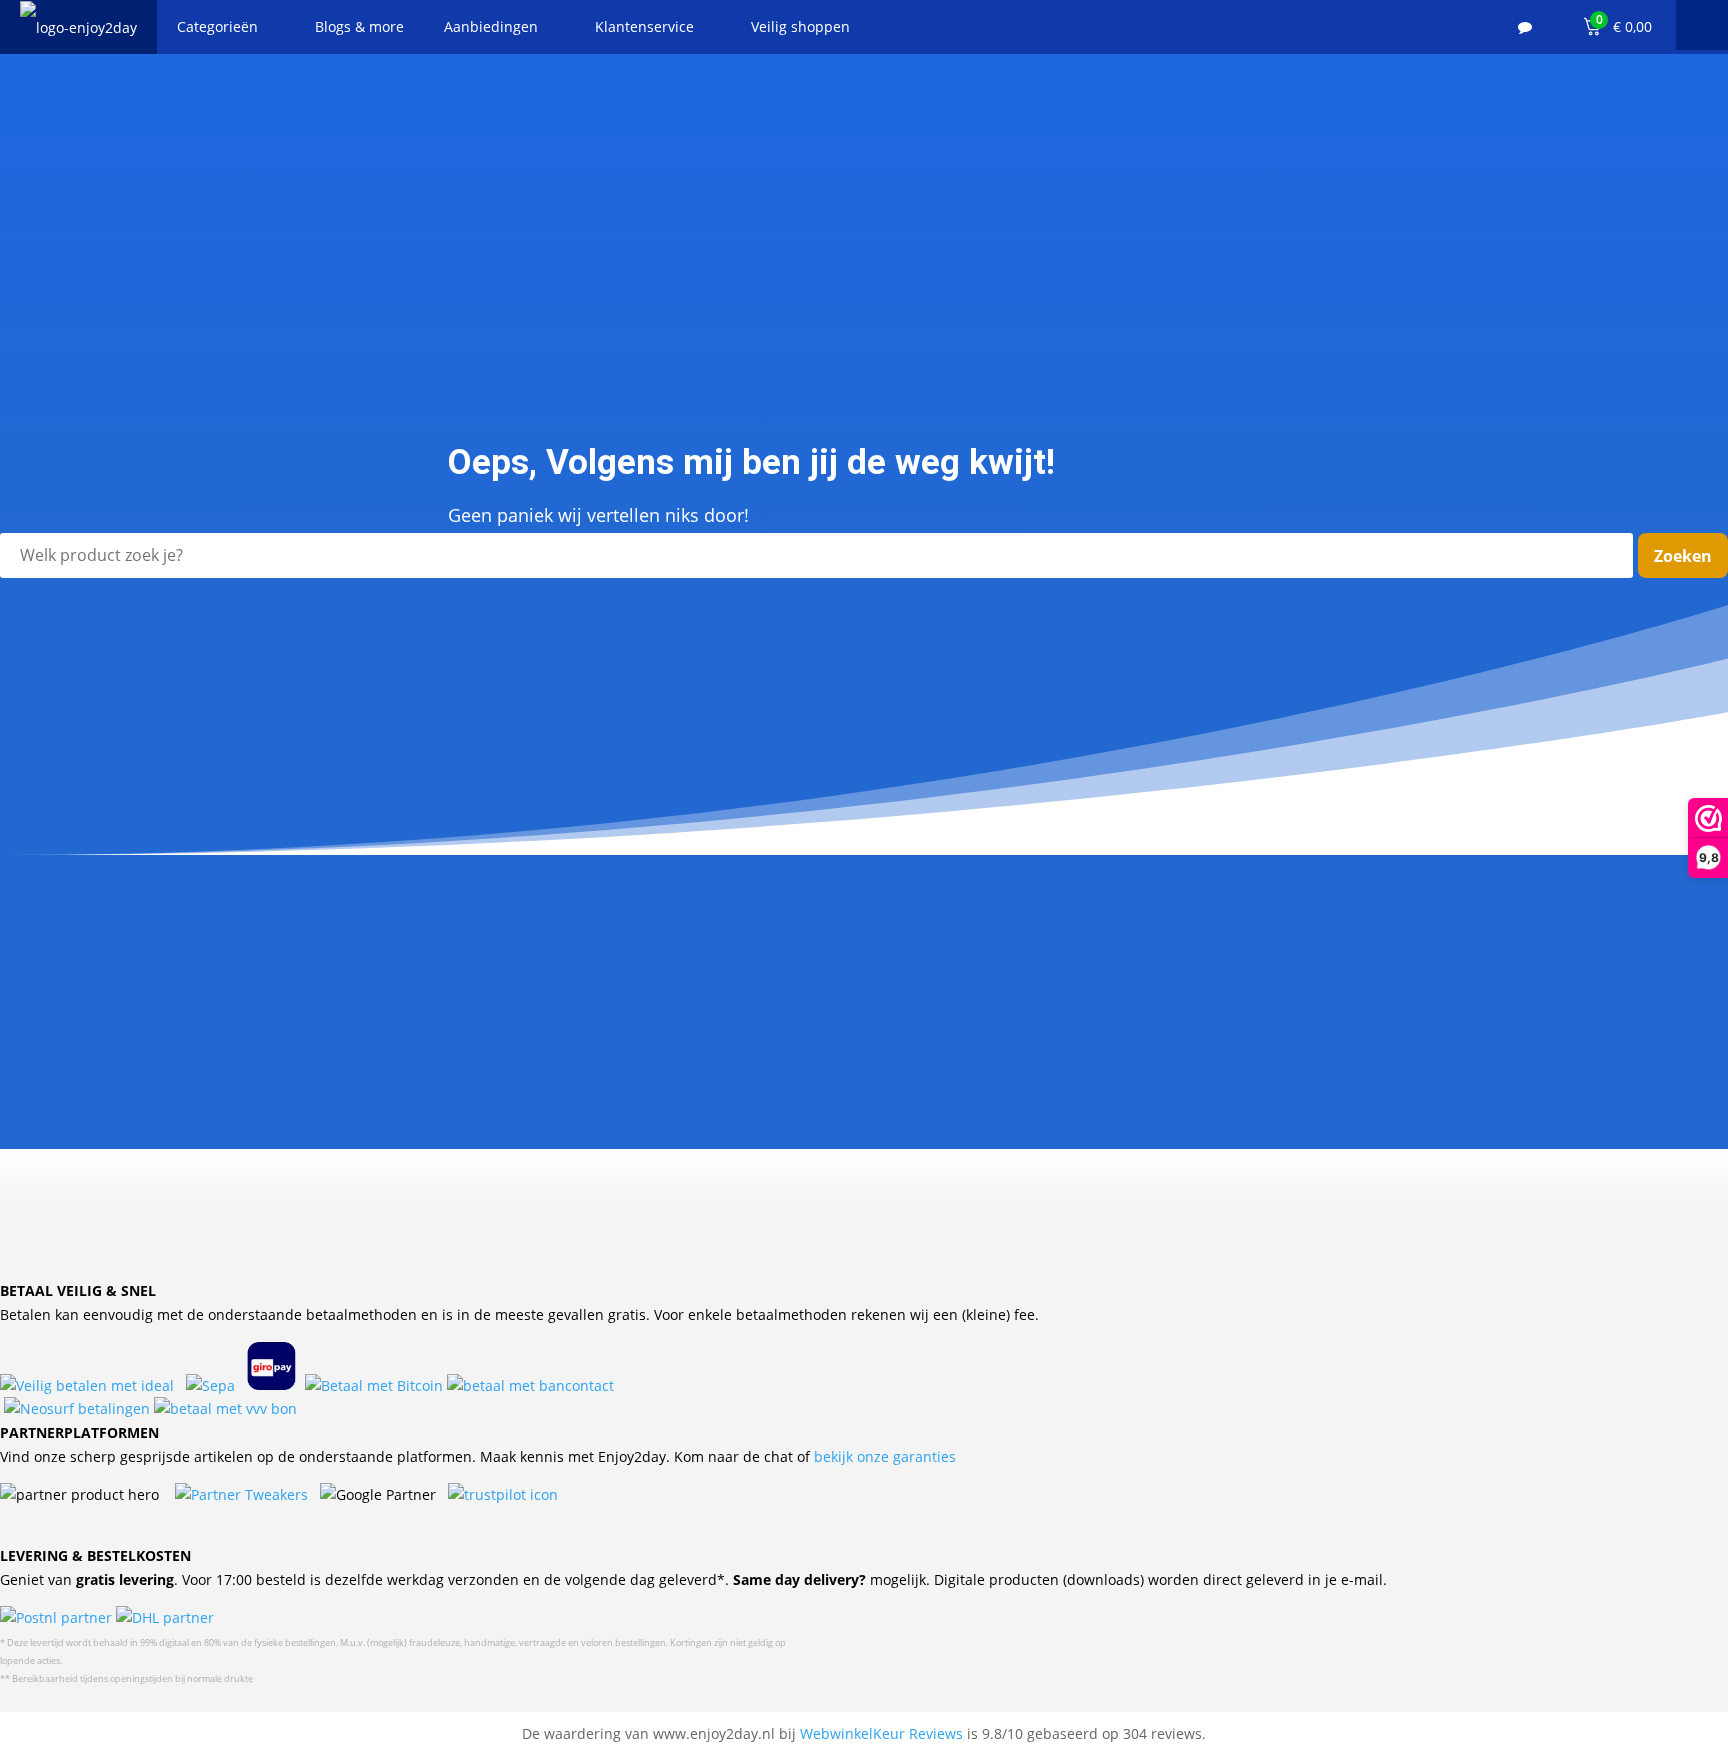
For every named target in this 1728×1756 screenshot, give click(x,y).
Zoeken (1683, 556)
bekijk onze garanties (885, 1456)
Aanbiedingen (491, 26)
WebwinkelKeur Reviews (881, 1733)
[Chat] (1525, 27)
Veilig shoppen (800, 26)
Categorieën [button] (217, 26)
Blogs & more (359, 26)
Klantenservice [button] (644, 26)
